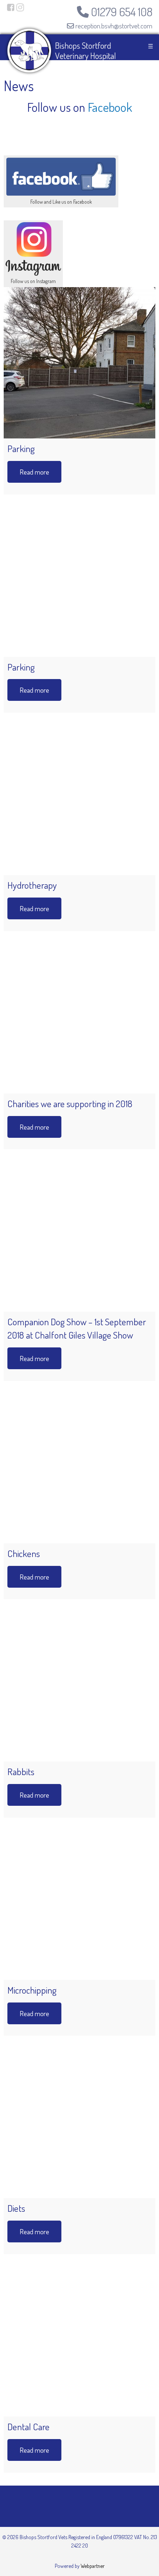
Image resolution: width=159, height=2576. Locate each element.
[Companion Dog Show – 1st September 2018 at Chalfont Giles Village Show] (79, 1236)
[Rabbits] (79, 1686)
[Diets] (79, 2122)
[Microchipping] (79, 1904)
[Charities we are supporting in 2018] (79, 1018)
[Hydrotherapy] (79, 799)
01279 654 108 (121, 12)
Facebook (110, 107)
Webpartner (93, 2566)
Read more (34, 472)
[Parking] (79, 363)
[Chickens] (79, 1468)
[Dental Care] (79, 2341)
